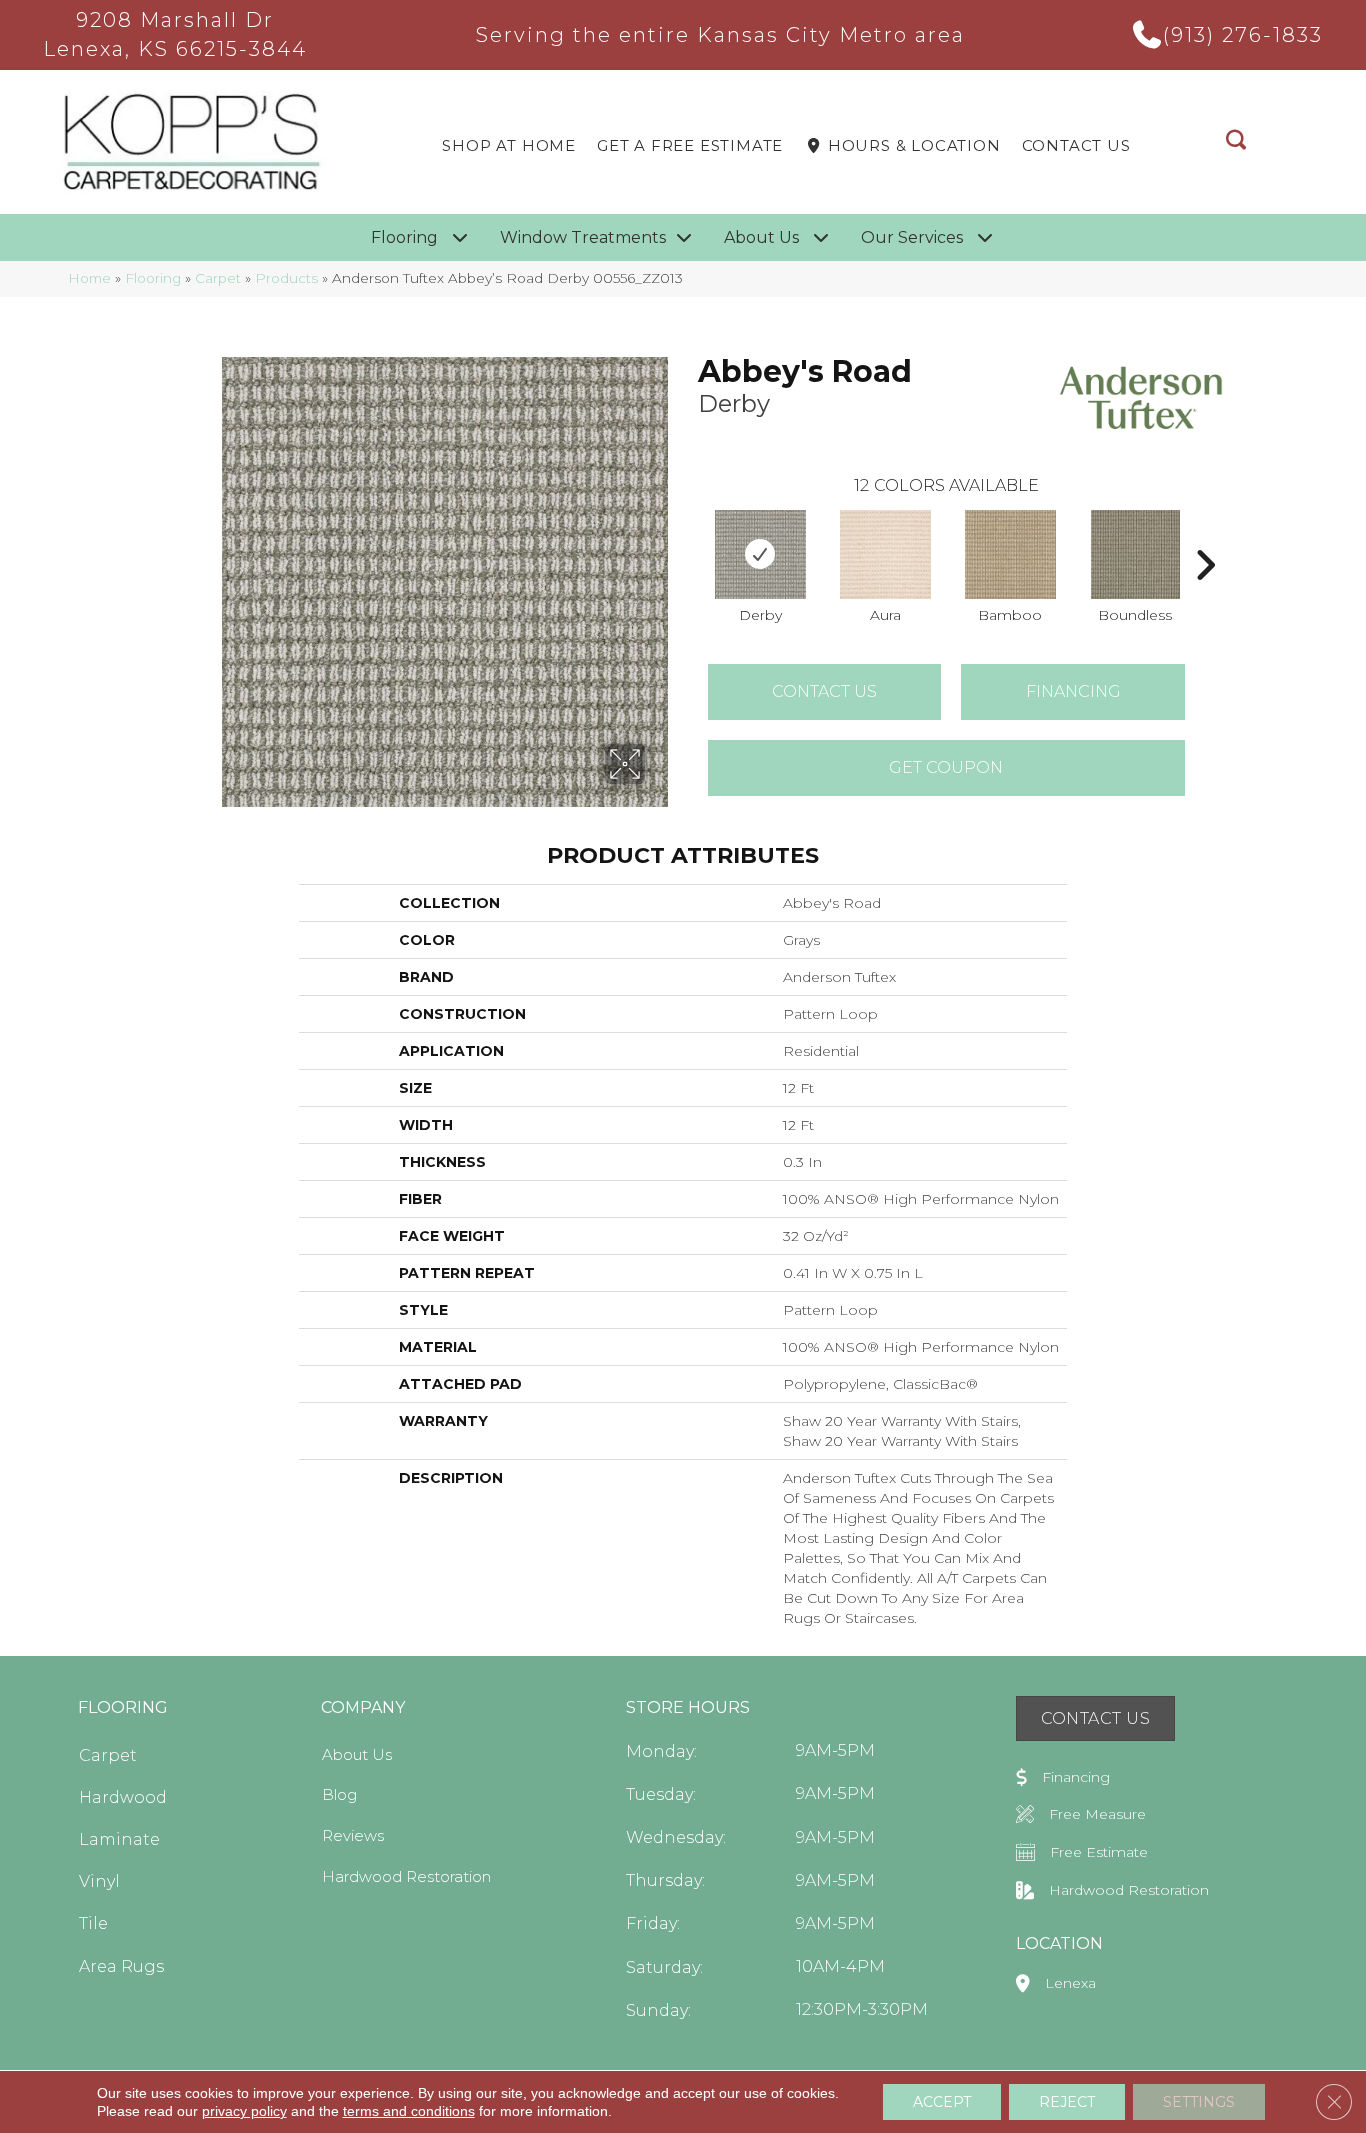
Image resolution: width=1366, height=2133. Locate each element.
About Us (357, 1754)
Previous (688, 535)
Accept (942, 2102)
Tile (93, 1923)
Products (286, 278)
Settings (1199, 2102)
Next (1205, 535)
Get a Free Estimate (690, 145)
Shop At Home (509, 145)
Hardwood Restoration (406, 1876)
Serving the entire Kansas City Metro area (720, 35)
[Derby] (760, 555)
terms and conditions (409, 2111)
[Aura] (886, 555)
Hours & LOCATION (912, 145)
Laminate (119, 1839)
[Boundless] (1135, 555)
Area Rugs (121, 1966)
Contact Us (1076, 145)
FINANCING (1073, 691)
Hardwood (123, 1797)
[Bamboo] (1011, 555)
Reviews (353, 1835)
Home (89, 278)
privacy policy (244, 2111)
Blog (339, 1794)
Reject (1067, 2102)
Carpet (218, 278)
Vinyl (99, 1881)
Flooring (153, 278)
